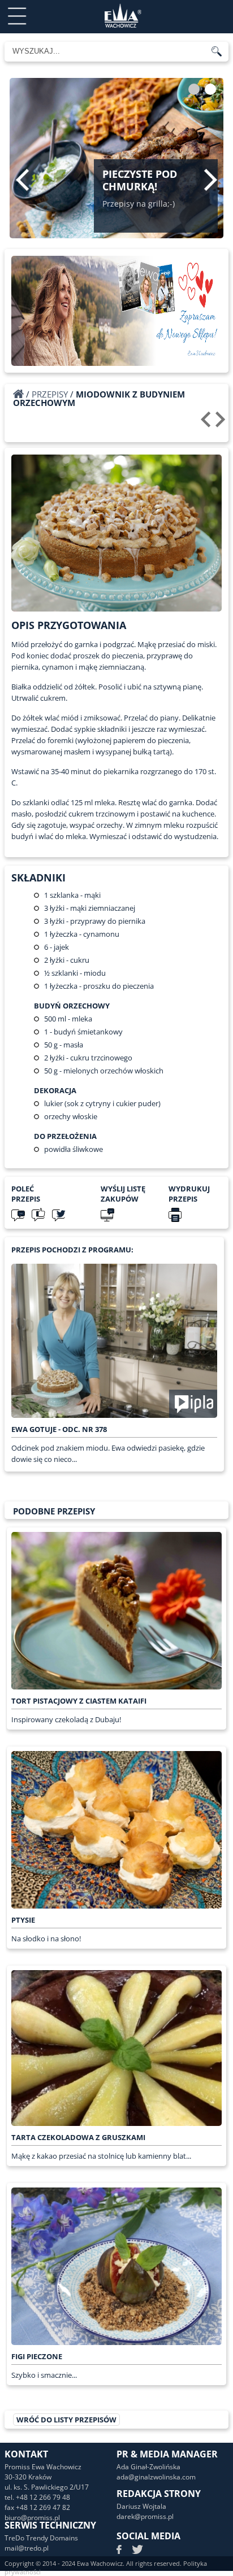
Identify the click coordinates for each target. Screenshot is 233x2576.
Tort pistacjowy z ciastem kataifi (79, 1701)
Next (211, 180)
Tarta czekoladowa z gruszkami (78, 2137)
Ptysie (23, 1920)
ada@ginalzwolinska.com (156, 2477)
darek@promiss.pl (145, 2516)
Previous (22, 180)
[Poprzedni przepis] (207, 423)
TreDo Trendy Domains (41, 2538)
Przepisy (50, 394)
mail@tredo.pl (27, 2548)
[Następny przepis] (222, 423)
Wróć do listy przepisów (66, 2420)
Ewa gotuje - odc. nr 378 (59, 1429)
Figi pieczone (37, 2356)
